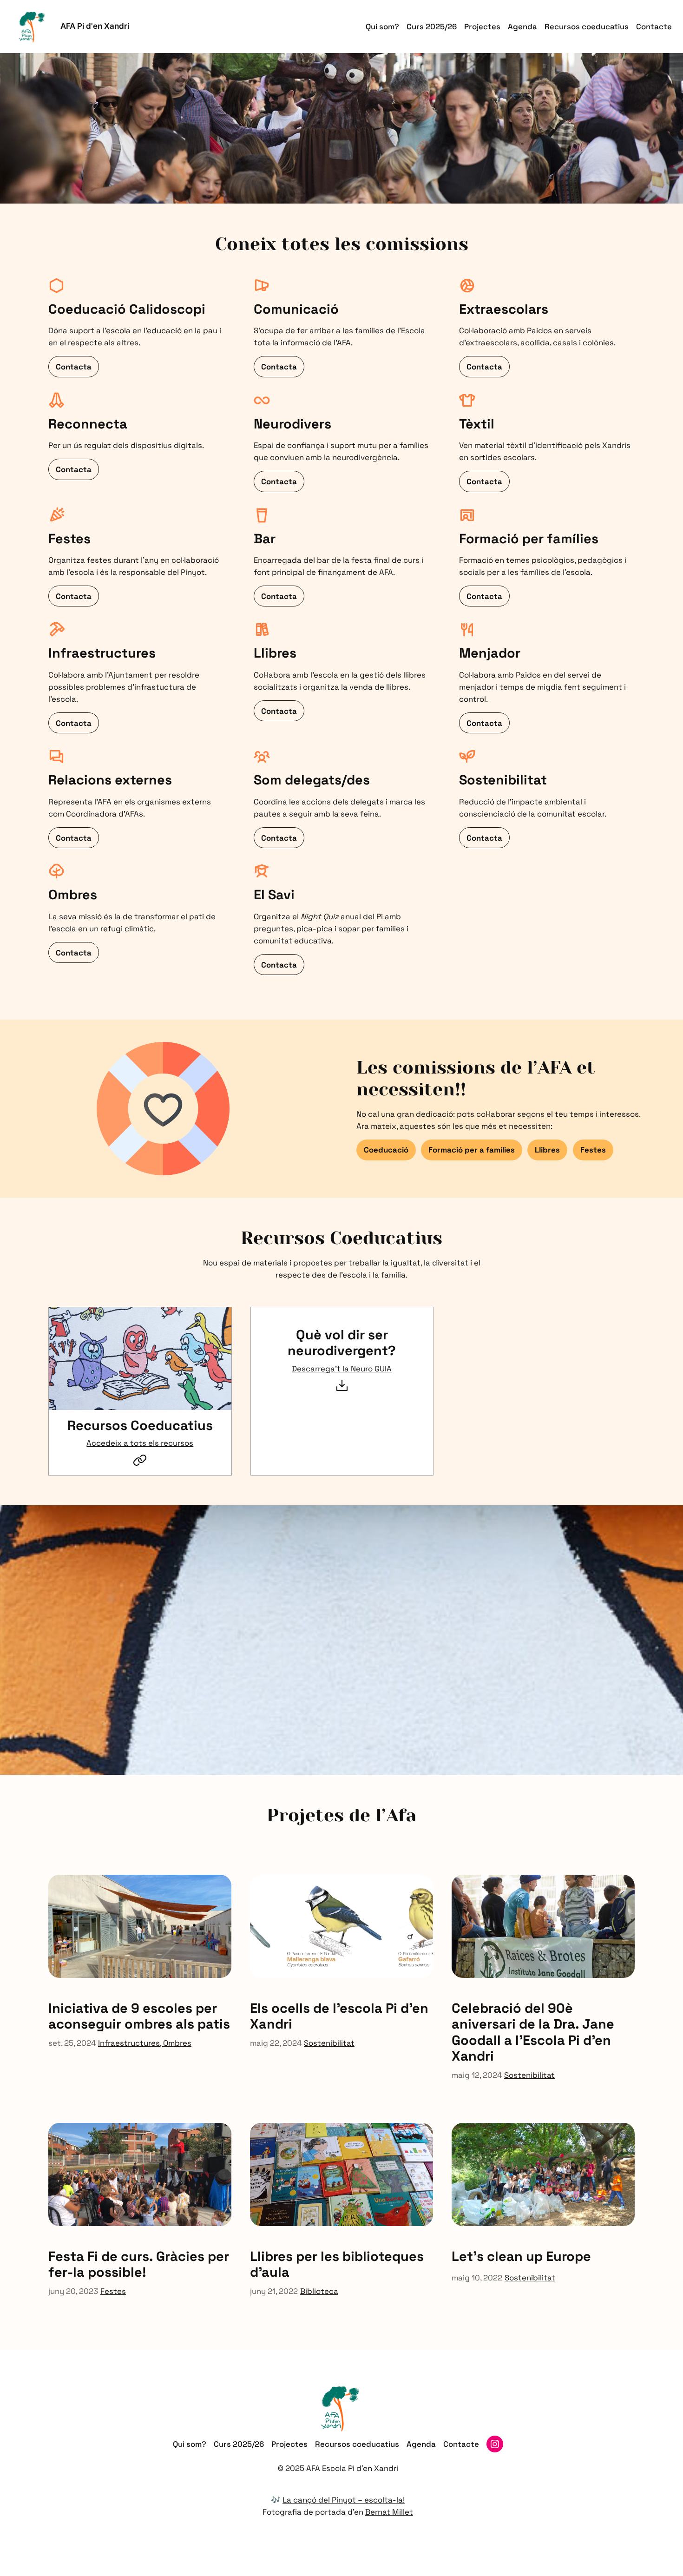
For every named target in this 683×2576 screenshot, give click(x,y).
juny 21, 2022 (274, 2291)
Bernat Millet (389, 2512)
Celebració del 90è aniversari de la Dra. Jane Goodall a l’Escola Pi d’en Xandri (533, 2032)
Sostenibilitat (329, 2043)
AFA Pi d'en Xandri (95, 26)
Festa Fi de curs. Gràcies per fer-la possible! (139, 2264)
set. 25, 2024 (72, 2043)
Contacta (74, 367)
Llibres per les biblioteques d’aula (337, 2264)
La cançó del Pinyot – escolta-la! (344, 2500)
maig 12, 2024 (477, 2075)
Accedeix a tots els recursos (140, 1443)
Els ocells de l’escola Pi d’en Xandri (339, 2016)
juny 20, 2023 (73, 2291)
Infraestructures (129, 2043)
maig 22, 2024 (276, 2043)
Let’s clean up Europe (521, 2256)
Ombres (177, 2043)
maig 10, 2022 (477, 2278)
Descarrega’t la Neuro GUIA (342, 1369)
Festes (113, 2291)
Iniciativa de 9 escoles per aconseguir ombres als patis (139, 2016)
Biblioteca (319, 2291)
